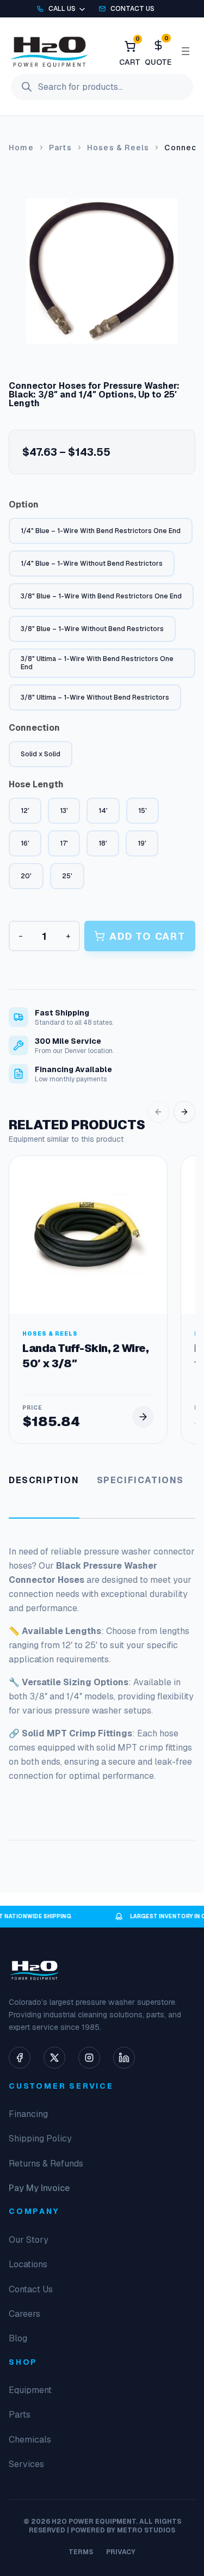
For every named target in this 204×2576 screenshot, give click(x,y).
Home (21, 148)
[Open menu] (186, 51)
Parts (60, 148)
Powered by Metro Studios (123, 2530)
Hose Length (36, 784)
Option (24, 504)
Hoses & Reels (118, 148)
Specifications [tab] (140, 1480)
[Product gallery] (102, 271)
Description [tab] (44, 1480)
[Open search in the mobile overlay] (102, 87)
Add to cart (147, 936)
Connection (34, 728)
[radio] (101, 531)
